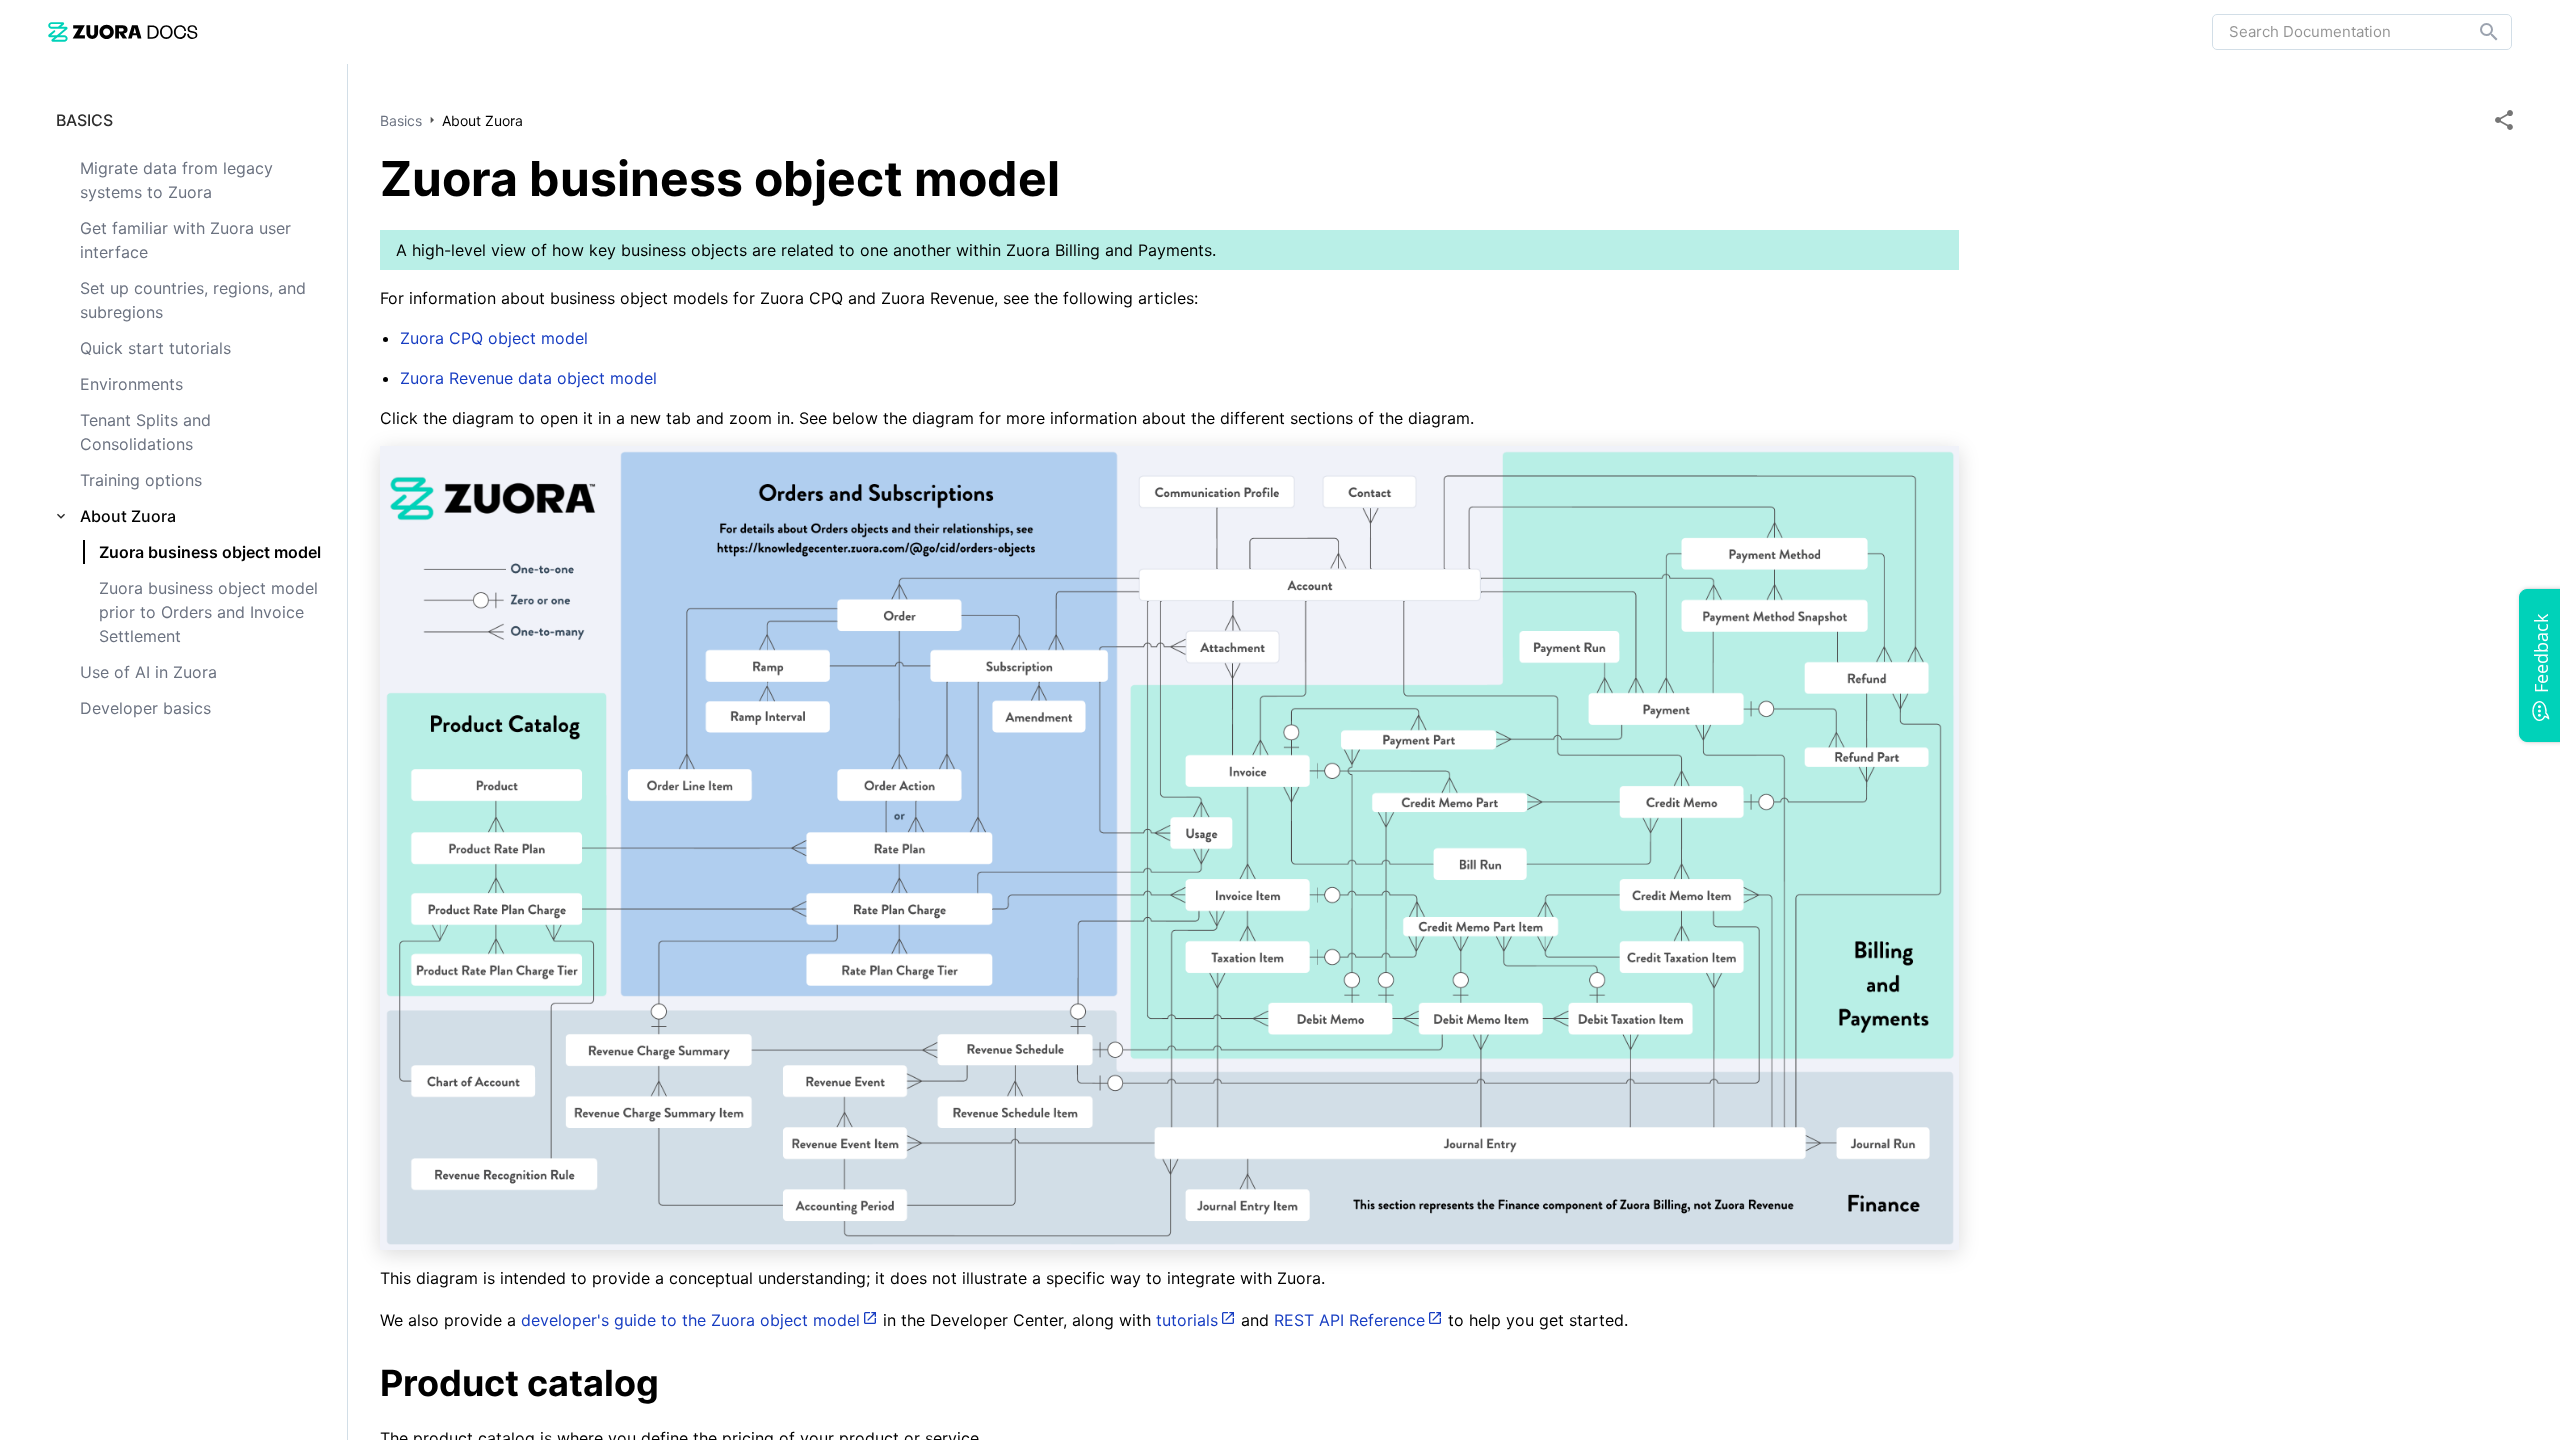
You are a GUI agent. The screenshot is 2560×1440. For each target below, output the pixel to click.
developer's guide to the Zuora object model (690, 1320)
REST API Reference (1349, 1320)
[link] (123, 31)
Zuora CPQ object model (494, 338)
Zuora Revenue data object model (528, 378)
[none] (2504, 120)
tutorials (1187, 1320)
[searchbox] (2475, 32)
